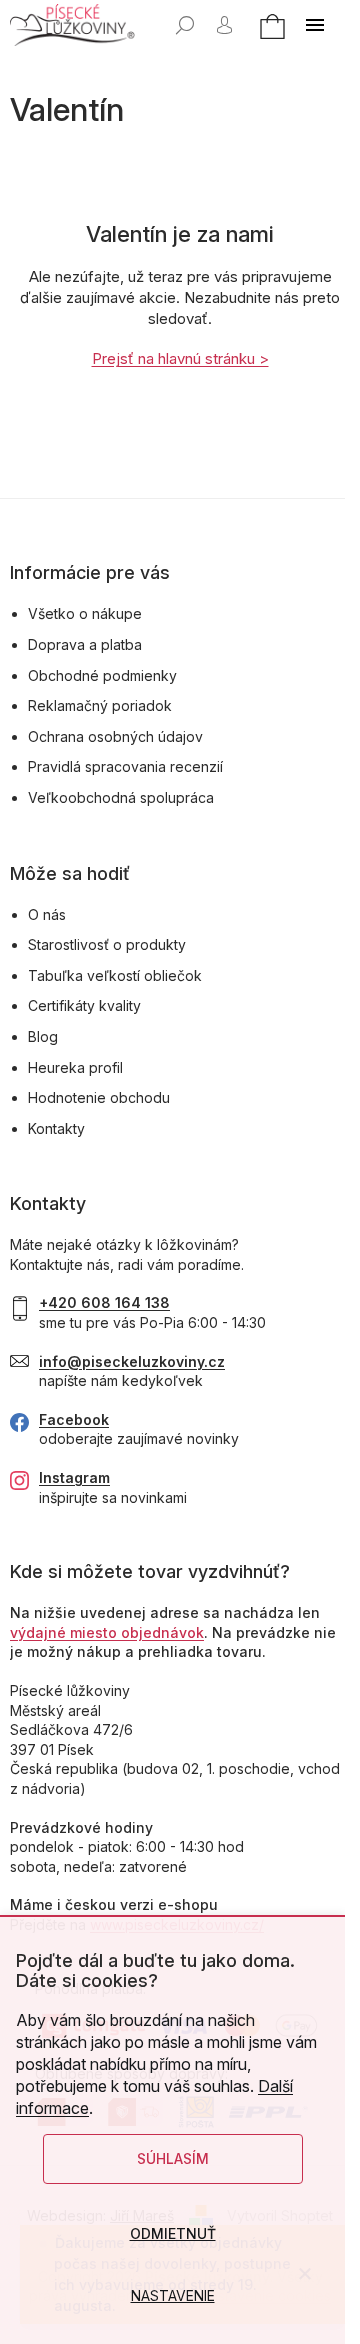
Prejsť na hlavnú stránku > (180, 358)
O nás (47, 914)
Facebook (74, 1419)
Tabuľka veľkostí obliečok (115, 975)
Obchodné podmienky (102, 675)
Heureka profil (75, 1067)
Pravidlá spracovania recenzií (125, 766)
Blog (43, 1036)
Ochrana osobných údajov (115, 736)
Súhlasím (173, 2158)
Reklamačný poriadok (100, 705)
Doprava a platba (85, 644)
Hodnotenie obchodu (99, 1097)
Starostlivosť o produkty (107, 944)
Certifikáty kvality (84, 1005)
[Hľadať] (185, 25)
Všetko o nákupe (85, 613)
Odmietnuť (173, 2233)
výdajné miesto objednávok (107, 1632)
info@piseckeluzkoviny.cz (132, 1361)
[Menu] (315, 25)
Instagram (74, 1477)
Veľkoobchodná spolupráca (121, 797)
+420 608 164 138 (104, 1302)
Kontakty (56, 1128)
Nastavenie (173, 2295)
